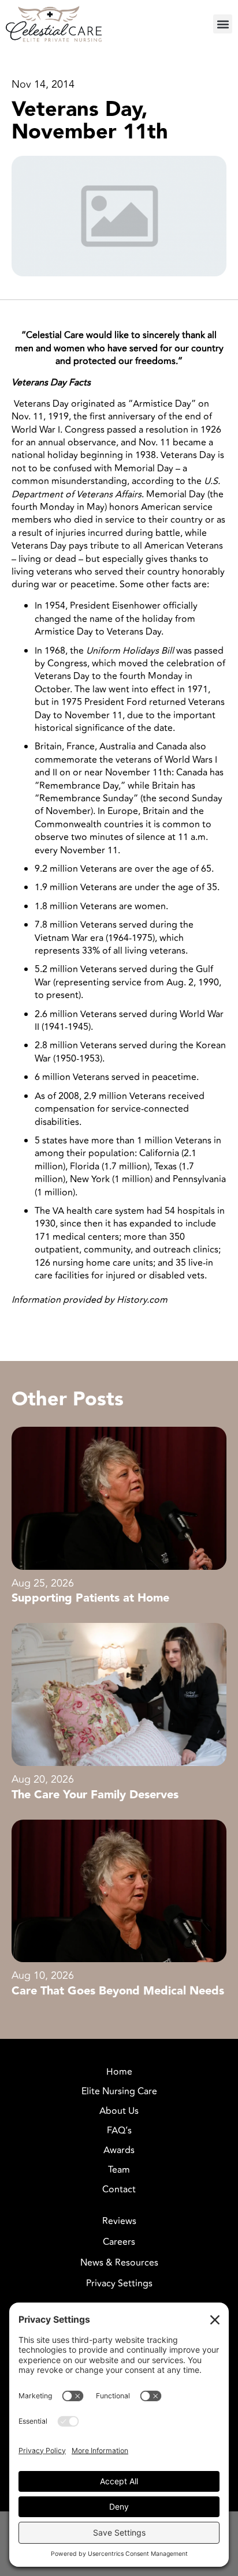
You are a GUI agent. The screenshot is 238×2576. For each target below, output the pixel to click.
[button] (223, 24)
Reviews (119, 2221)
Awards (119, 2150)
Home (119, 2072)
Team (119, 2170)
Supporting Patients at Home (90, 1598)
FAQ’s (119, 2131)
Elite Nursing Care (119, 2091)
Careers (119, 2242)
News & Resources (119, 2263)
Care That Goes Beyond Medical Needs (118, 1991)
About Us (119, 2111)
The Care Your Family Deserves (95, 1795)
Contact (119, 2189)
